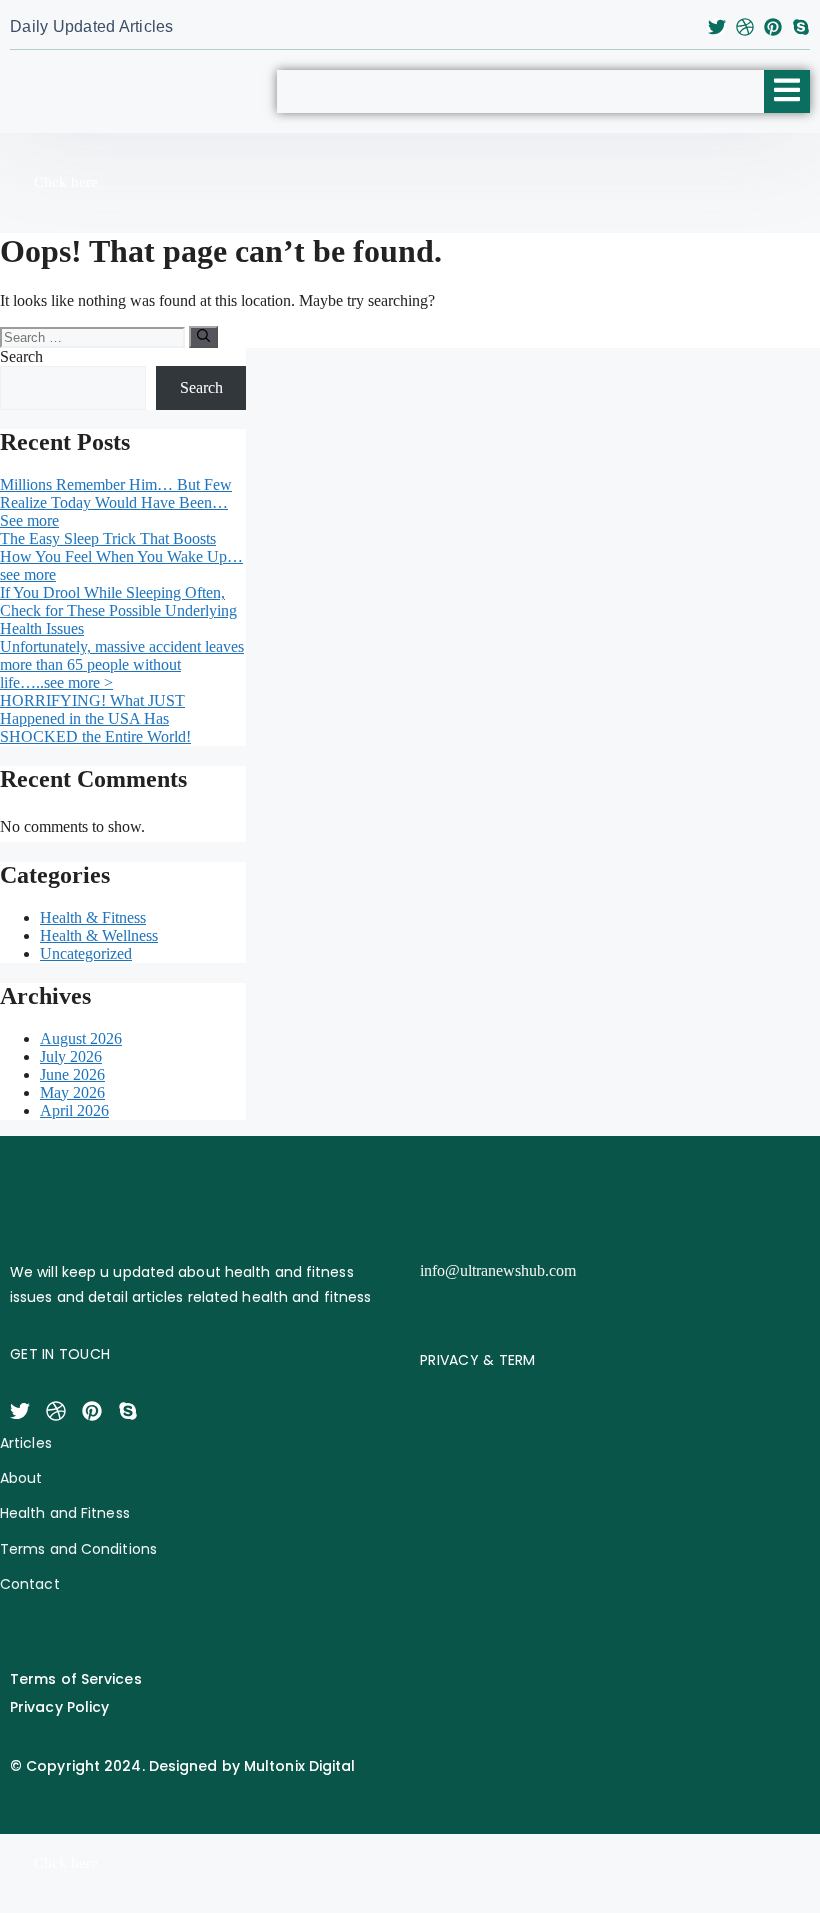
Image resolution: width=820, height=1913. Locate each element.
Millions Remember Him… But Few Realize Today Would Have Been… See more (116, 502)
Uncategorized (86, 953)
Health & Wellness (99, 935)
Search (21, 356)
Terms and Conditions (78, 1549)
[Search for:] (94, 336)
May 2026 (72, 1092)
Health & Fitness (93, 917)
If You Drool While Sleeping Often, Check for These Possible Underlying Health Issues (118, 610)
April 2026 (74, 1110)
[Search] (203, 337)
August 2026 (81, 1038)
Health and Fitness (65, 1513)
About (21, 1478)
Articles (26, 1443)
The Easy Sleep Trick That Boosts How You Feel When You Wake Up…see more (121, 556)
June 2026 (72, 1074)
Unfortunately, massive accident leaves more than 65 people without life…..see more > (122, 664)
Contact (30, 1584)
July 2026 (71, 1056)
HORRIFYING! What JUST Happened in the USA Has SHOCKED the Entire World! (95, 718)
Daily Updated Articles (92, 26)
